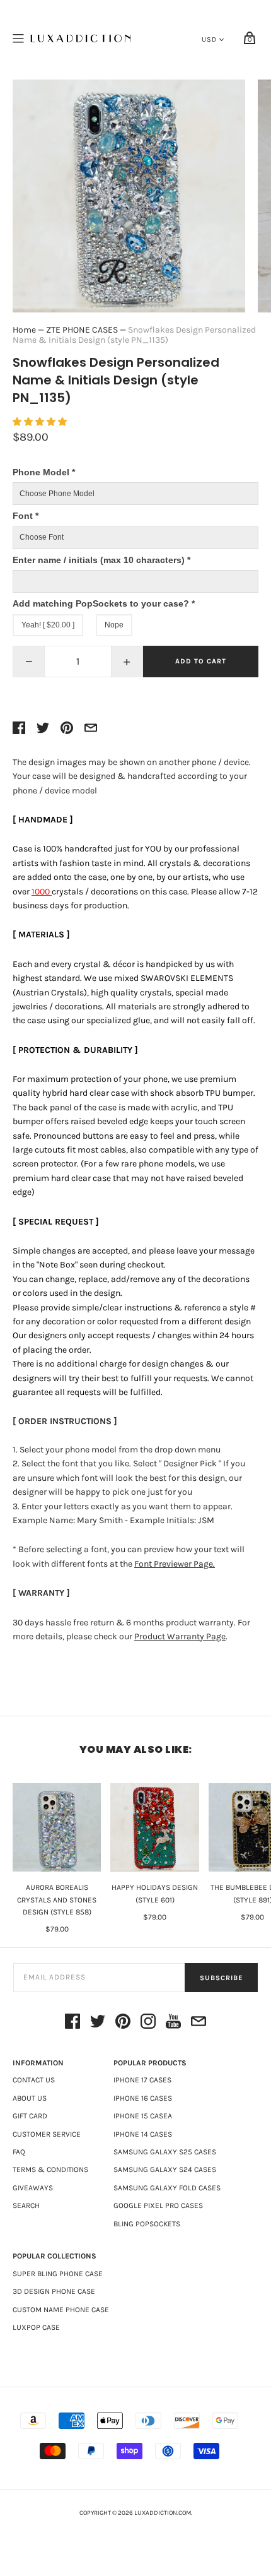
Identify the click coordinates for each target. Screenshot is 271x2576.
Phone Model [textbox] (44, 472)
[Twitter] (98, 2023)
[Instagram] (148, 2023)
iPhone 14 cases (143, 2134)
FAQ (19, 2152)
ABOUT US (30, 2098)
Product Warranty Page (180, 1636)
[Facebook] (72, 2023)
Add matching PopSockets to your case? (104, 603)
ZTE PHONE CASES (82, 330)
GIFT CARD (30, 2116)
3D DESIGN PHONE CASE (54, 2291)
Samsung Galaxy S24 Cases (165, 2169)
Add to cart (201, 661)
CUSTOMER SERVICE (47, 2134)
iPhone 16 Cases (143, 2098)
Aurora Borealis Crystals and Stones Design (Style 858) (57, 1899)
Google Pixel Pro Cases (158, 2205)
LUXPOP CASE (36, 2327)
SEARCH (26, 2205)
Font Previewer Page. (175, 1564)
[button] (41, 422)
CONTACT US (34, 2080)
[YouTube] (173, 2023)
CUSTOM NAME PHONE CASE (61, 2310)
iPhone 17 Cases (142, 2080)
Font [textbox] (26, 516)
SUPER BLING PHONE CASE (58, 2274)
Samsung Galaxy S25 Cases (165, 2152)
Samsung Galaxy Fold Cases (167, 2188)
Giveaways (33, 2188)
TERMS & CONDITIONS (50, 2169)
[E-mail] (199, 2023)
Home (24, 330)
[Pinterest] (123, 2023)
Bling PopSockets (147, 2224)
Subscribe (221, 1978)
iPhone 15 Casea (143, 2116)
